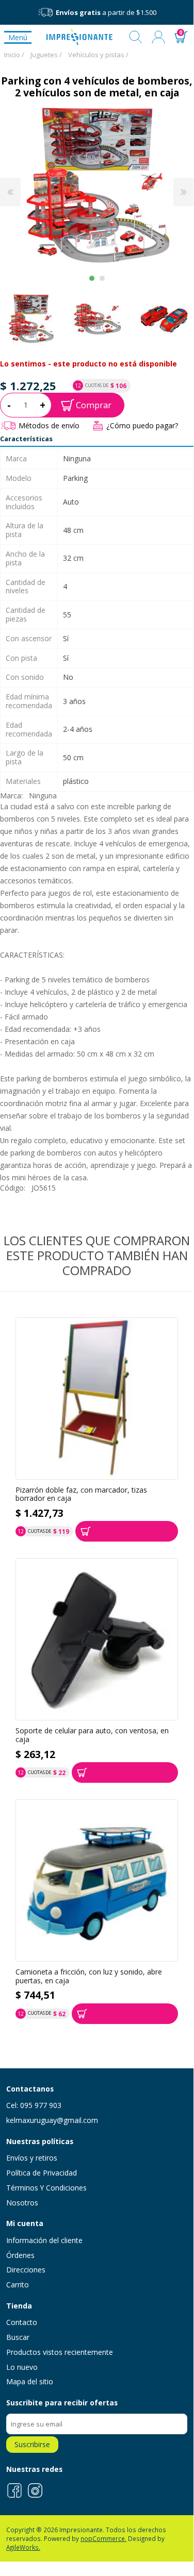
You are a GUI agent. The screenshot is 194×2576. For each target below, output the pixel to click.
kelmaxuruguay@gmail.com (52, 2120)
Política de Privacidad (42, 2173)
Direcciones (26, 2270)
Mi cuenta (158, 37)
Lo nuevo (22, 2367)
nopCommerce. (103, 2538)
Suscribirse (32, 2444)
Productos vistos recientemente (60, 2352)
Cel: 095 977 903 (34, 2105)
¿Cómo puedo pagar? (142, 425)
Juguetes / (46, 55)
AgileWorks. (23, 2547)
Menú (18, 37)
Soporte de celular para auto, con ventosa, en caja (92, 1735)
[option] (97, 319)
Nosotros (22, 2203)
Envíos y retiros (32, 2158)
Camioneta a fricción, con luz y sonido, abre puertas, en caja (89, 1976)
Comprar (94, 405)
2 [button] (102, 278)
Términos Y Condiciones (46, 2188)
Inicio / (14, 55)
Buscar (136, 37)
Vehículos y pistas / (98, 55)
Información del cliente (44, 2240)
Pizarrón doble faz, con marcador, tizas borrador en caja (81, 1494)
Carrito (18, 2285)
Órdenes (20, 2255)
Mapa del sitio (30, 2381)
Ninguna (43, 796)
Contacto (22, 2322)
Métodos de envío (49, 425)
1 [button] (92, 278)
